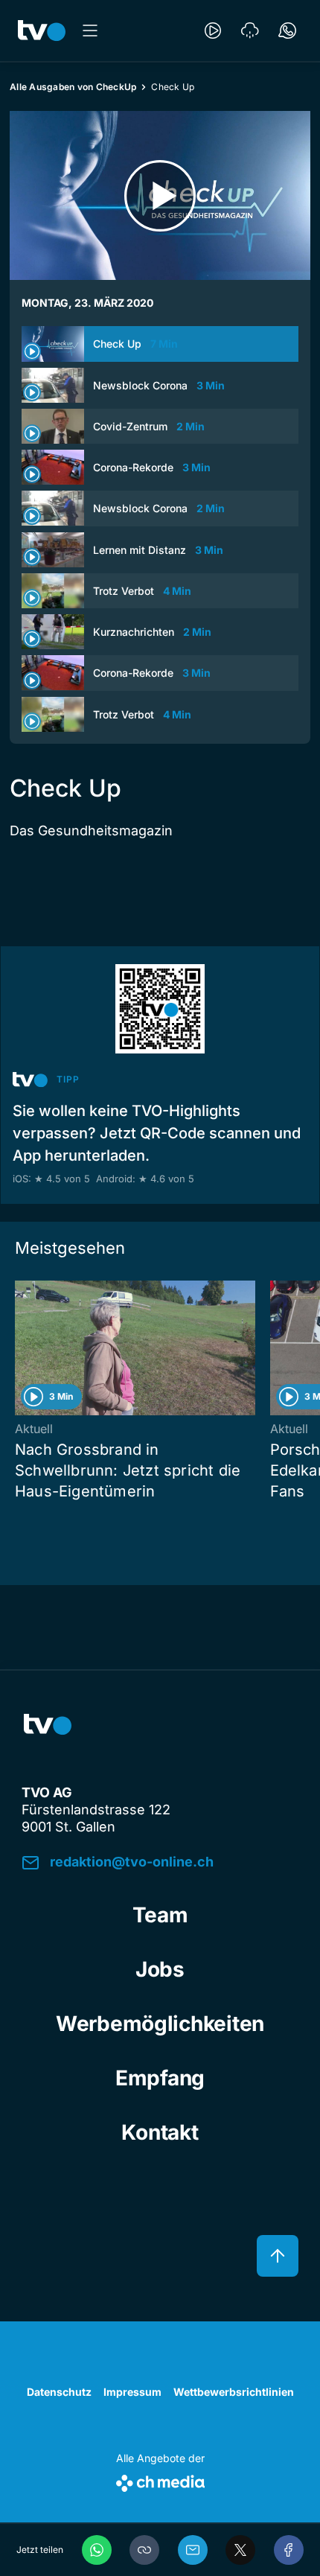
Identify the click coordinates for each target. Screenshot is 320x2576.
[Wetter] (250, 31)
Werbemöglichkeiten (160, 2024)
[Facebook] (289, 2550)
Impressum (132, 2392)
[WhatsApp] (97, 2550)
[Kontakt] (287, 31)
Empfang (160, 2078)
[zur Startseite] (42, 31)
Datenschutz (59, 2392)
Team (160, 1915)
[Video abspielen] (160, 195)
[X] (240, 2550)
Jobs (160, 1969)
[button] (144, 2550)
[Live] (213, 31)
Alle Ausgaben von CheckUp (73, 87)
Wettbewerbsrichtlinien (234, 2392)
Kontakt (160, 2132)
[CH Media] (160, 2480)
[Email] (193, 2550)
